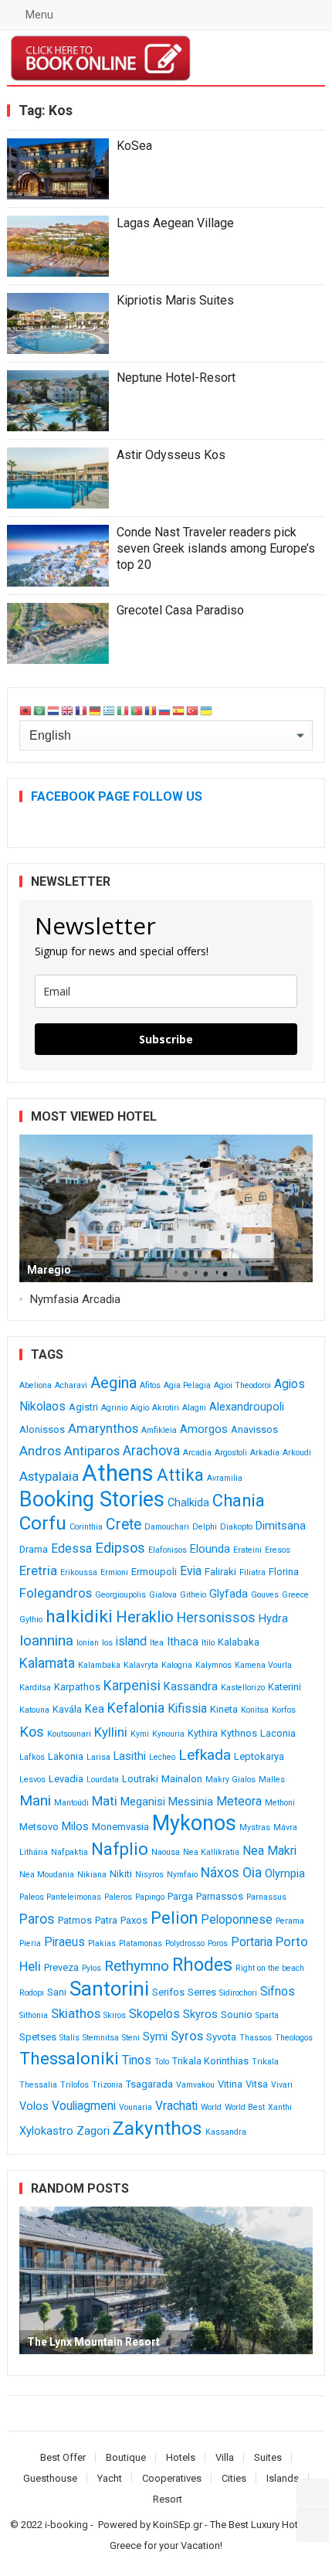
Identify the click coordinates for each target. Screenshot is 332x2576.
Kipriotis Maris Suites (175, 300)
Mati (105, 1801)
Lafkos (32, 1757)
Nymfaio (182, 1875)
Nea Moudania (47, 1875)
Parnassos (220, 1896)
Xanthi (280, 2107)
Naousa (166, 1852)
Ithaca (183, 1642)
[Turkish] (193, 710)
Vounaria (136, 2107)
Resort (168, 2499)
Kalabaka (239, 1642)
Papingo (150, 1897)
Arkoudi (297, 1453)
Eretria (38, 1570)
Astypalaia (49, 1476)
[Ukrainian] (207, 710)
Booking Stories (92, 1499)
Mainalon (182, 1779)
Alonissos (42, 1429)
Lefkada (205, 1755)
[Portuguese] (137, 710)
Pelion (174, 1918)
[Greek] (110, 710)
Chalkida (188, 1503)
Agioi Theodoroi (242, 1385)
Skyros (200, 2015)
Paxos (134, 1920)
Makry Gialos (230, 1780)
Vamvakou (195, 2085)
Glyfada (229, 1594)
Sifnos (278, 1991)
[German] (96, 710)
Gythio (31, 1620)
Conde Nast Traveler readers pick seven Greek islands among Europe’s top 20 (216, 548)
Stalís (69, 2038)
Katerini (285, 1687)
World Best (245, 2107)
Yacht (110, 2478)
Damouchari (167, 1527)
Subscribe (166, 1039)
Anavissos (254, 1429)
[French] (82, 710)
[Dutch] (54, 710)
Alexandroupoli (247, 1407)
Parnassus (266, 1897)
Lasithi (130, 1756)
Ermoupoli (154, 1572)
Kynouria (168, 1734)
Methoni (280, 1803)
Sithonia (34, 2015)
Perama (290, 1921)
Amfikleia (159, 1430)
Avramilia (225, 1478)
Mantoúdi (71, 1803)
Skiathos (76, 2013)
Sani (57, 1992)
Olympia (285, 1874)
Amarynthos (103, 1428)
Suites (268, 2457)
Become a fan (302, 58)
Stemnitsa (101, 2038)
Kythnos (239, 1733)
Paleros (118, 1897)
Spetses (38, 2037)
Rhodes (202, 1965)
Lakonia (66, 1756)
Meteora (239, 1801)
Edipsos (120, 1548)
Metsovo (39, 1827)
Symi (155, 2037)
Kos (32, 1732)
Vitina (230, 2084)
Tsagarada (149, 2084)
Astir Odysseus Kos (171, 455)
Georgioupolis (120, 1595)
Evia (191, 1571)
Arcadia (197, 1453)
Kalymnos (213, 1665)
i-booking (66, 2525)
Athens (118, 1473)
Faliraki (220, 1572)
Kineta (224, 1709)
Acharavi (71, 1385)
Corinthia (86, 1527)
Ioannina (46, 1640)
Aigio (140, 1408)
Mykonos (194, 1823)
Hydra (273, 1619)
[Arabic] (40, 710)
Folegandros (56, 1593)
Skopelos (154, 2014)
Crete (124, 1525)
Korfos (284, 1710)
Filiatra (252, 1572)
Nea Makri (269, 1851)
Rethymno (137, 1966)
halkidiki (79, 1616)
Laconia (278, 1733)
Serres (202, 1992)
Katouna (34, 1710)
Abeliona (36, 1385)
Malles (272, 1780)
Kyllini (111, 1732)
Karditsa (35, 1688)
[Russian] (165, 710)
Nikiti (121, 1874)
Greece (295, 1595)
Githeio (193, 1595)
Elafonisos (168, 1550)
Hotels (181, 2457)
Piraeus (64, 1942)
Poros (218, 1943)
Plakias (102, 1943)
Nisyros (149, 1875)
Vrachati (176, 2106)
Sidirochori (238, 1993)
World (211, 2107)
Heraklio (145, 1617)
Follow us (251, 58)
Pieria (30, 1943)
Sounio (237, 2015)
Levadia (66, 1779)
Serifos (168, 1992)
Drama (34, 1549)
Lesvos (32, 1780)
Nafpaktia (69, 1852)
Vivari (282, 2085)
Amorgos (204, 1429)
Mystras (255, 1827)
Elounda (210, 1549)
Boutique (126, 2457)
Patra (106, 1920)
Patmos (75, 1920)
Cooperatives (172, 2478)
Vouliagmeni (84, 2106)
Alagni (194, 1408)
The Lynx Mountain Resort (93, 2342)
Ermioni (114, 1572)
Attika (180, 1475)
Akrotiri (166, 1408)
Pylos (91, 1968)
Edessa (71, 1548)
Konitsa (255, 1710)
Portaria (252, 1942)
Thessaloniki (69, 2059)
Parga (180, 1896)
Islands (283, 2478)
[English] (68, 710)
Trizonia (107, 2085)
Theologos (294, 2038)
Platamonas (141, 1943)
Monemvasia (120, 1827)
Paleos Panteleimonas (60, 1897)
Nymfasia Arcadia (75, 1299)
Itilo (208, 1643)
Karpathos (77, 1687)
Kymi (140, 1734)
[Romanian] (151, 710)
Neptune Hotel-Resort (176, 378)
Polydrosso (185, 1943)
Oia (252, 1873)
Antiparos (92, 1451)
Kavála (67, 1709)
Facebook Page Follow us (117, 796)
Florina (284, 1572)
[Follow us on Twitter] (313, 2495)
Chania (239, 1501)
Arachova (151, 1451)
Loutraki (140, 1779)
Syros (187, 2036)
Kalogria (177, 1665)
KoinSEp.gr (178, 2525)
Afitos (150, 1385)
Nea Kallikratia (211, 1852)
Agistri (83, 1407)
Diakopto (236, 1527)
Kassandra (191, 1687)
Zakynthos (158, 2128)
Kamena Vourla (263, 1665)
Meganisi (143, 1802)
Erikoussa (79, 1572)
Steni (131, 2038)
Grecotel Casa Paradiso (180, 610)
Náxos (220, 1873)
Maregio (49, 1270)
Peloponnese (237, 1919)
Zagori (93, 2131)
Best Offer (63, 2457)
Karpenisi (132, 1686)
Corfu (43, 1523)
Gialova (163, 1595)
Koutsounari (69, 1734)
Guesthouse (50, 2478)
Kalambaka (99, 1665)
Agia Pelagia (187, 1385)
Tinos (137, 2060)
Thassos (256, 2038)
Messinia (191, 1802)
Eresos (278, 1550)
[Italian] (124, 710)
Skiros (115, 2015)
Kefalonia (136, 1708)
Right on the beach (270, 1968)
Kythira (203, 1733)
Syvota (221, 2037)
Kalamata (47, 1663)
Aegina (113, 1383)
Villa (225, 2457)
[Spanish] (179, 710)
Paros (37, 1919)
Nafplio (120, 1849)
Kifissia (187, 1708)
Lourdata (103, 1780)
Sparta (267, 2015)
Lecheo (162, 1757)
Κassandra (226, 2132)
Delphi (205, 1527)
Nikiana (92, 1875)
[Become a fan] (313, 2526)
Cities (234, 2478)
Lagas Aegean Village (175, 223)
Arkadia (265, 1453)
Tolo (162, 2062)
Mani (35, 1800)
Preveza (61, 1967)
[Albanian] (26, 710)
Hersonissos (216, 1618)
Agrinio (114, 1408)
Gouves (265, 1595)
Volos (34, 2106)
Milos (75, 1827)
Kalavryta (141, 1665)
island (131, 1641)
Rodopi (32, 1993)
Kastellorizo (243, 1688)
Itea (157, 1643)
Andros (40, 1451)
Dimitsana (281, 1526)
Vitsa (257, 2084)
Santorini (109, 1989)
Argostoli (231, 1453)
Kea (95, 1709)
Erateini (247, 1550)
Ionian (88, 1643)
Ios (107, 1643)
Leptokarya (259, 1756)
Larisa (98, 1757)
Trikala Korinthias (210, 2061)
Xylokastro (46, 2131)
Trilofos (75, 2085)
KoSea (134, 146)
